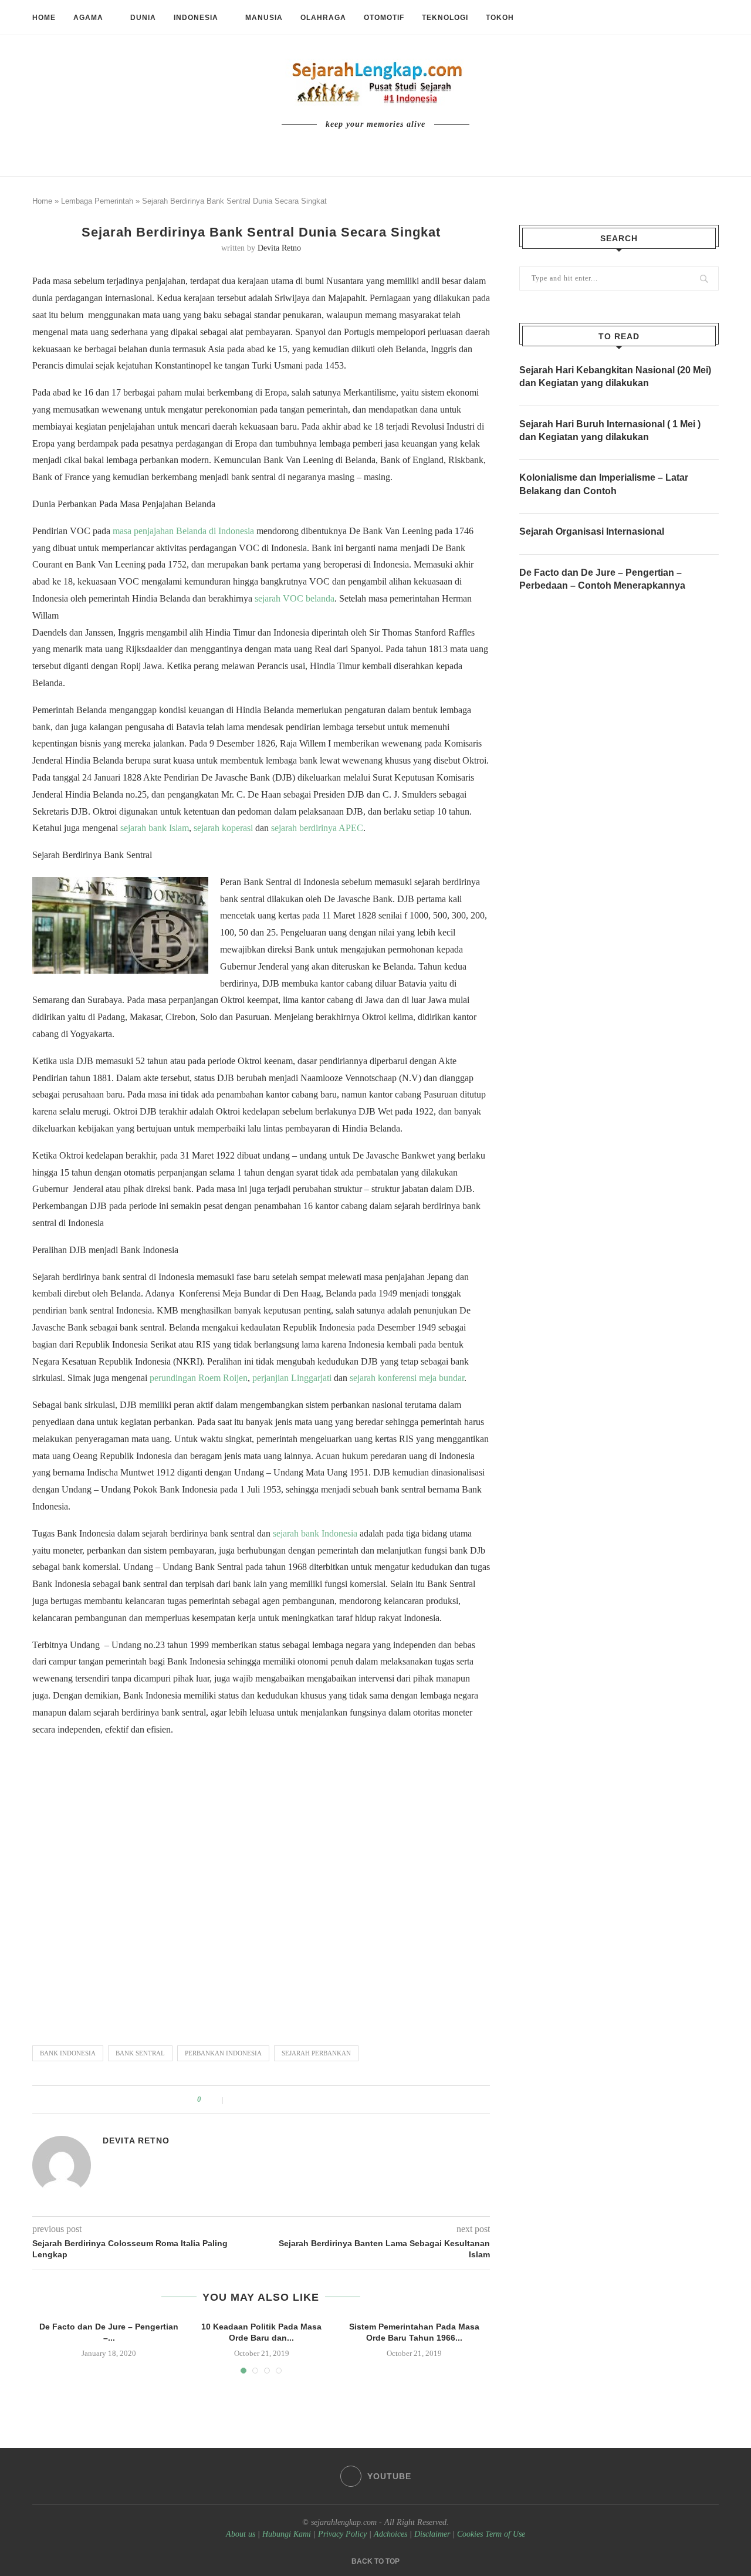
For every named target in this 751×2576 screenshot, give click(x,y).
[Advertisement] (261, 1885)
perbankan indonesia (223, 2053)
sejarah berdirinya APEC (317, 828)
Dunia (143, 18)
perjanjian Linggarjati (292, 1378)
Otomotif (384, 18)
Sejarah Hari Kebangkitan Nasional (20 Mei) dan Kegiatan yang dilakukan (615, 377)
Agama (88, 18)
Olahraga (323, 18)
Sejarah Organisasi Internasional (592, 531)
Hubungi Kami (287, 2534)
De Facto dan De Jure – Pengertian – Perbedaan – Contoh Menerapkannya (602, 579)
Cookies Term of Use (491, 2534)
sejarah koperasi (223, 828)
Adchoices (390, 2534)
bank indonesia (68, 2053)
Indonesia (196, 18)
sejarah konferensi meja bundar (407, 1378)
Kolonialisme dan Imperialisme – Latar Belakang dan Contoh (604, 484)
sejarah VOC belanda (295, 598)
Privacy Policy (342, 2534)
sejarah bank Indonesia (315, 1533)
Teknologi (445, 18)
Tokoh (500, 18)
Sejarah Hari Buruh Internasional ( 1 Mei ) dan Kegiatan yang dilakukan (610, 431)
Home (44, 18)
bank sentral (140, 2053)
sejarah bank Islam (155, 828)
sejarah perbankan (316, 2053)
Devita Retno (279, 248)
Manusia (264, 18)
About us (241, 2534)
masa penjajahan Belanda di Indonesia (183, 531)
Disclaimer (432, 2534)
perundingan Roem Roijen (199, 1378)
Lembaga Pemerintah (97, 201)
